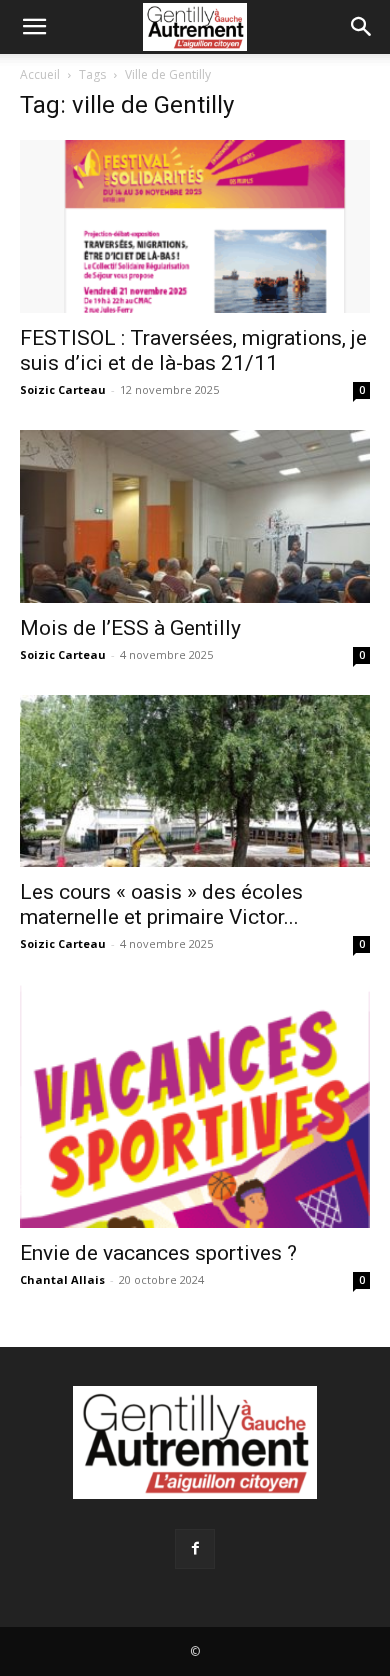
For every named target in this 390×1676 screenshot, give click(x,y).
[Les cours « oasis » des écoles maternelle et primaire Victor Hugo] (195, 781)
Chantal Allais (62, 1279)
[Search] (362, 27)
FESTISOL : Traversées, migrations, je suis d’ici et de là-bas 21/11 (193, 350)
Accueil (40, 74)
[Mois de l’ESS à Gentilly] (195, 516)
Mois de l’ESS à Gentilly (130, 628)
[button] (34, 27)
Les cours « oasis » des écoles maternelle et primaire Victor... (161, 904)
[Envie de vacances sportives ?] (195, 1105)
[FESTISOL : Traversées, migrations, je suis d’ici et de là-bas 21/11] (195, 226)
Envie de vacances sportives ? (158, 1253)
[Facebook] (195, 1549)
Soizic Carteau (63, 389)
